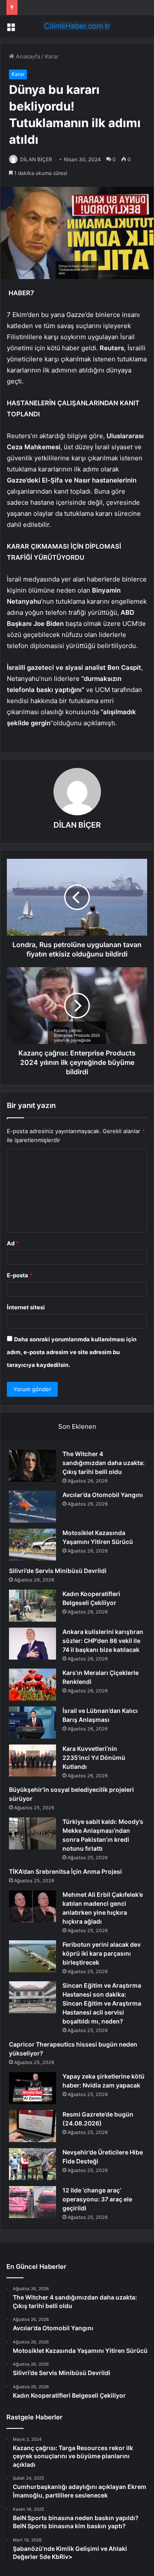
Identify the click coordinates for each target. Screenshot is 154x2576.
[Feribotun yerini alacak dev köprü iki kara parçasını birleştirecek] (33, 1956)
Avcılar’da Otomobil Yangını (103, 1495)
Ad (13, 1243)
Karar (52, 56)
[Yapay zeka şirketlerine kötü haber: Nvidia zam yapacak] (33, 2088)
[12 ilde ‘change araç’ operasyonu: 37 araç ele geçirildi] (33, 2202)
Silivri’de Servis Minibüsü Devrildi (58, 1571)
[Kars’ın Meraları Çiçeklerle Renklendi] (33, 1685)
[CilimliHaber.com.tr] (77, 26)
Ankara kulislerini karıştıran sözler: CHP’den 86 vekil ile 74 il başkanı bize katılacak (103, 1641)
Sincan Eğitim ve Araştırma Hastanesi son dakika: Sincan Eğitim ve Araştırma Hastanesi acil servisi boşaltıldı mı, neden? (102, 2003)
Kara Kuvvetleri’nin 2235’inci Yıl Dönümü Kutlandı (94, 1758)
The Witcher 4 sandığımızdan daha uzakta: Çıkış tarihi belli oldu (104, 1463)
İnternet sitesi (26, 1307)
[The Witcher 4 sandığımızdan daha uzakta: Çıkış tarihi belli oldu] (33, 1466)
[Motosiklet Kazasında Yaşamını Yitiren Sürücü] (33, 1545)
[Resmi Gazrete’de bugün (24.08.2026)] (33, 2126)
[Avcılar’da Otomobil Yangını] (33, 1507)
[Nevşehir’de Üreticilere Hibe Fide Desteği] (33, 2164)
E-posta (20, 1275)
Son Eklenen (77, 1426)
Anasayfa (27, 56)
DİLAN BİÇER (36, 159)
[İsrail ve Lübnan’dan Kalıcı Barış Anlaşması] (33, 1723)
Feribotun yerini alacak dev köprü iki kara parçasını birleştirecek (102, 1953)
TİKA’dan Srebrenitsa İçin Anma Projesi (65, 1871)
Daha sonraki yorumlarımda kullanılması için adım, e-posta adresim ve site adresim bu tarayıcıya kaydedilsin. (72, 1352)
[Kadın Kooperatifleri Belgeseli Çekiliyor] (33, 1606)
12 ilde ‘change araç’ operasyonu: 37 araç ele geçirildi (97, 2199)
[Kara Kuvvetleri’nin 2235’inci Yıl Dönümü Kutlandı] (33, 1760)
